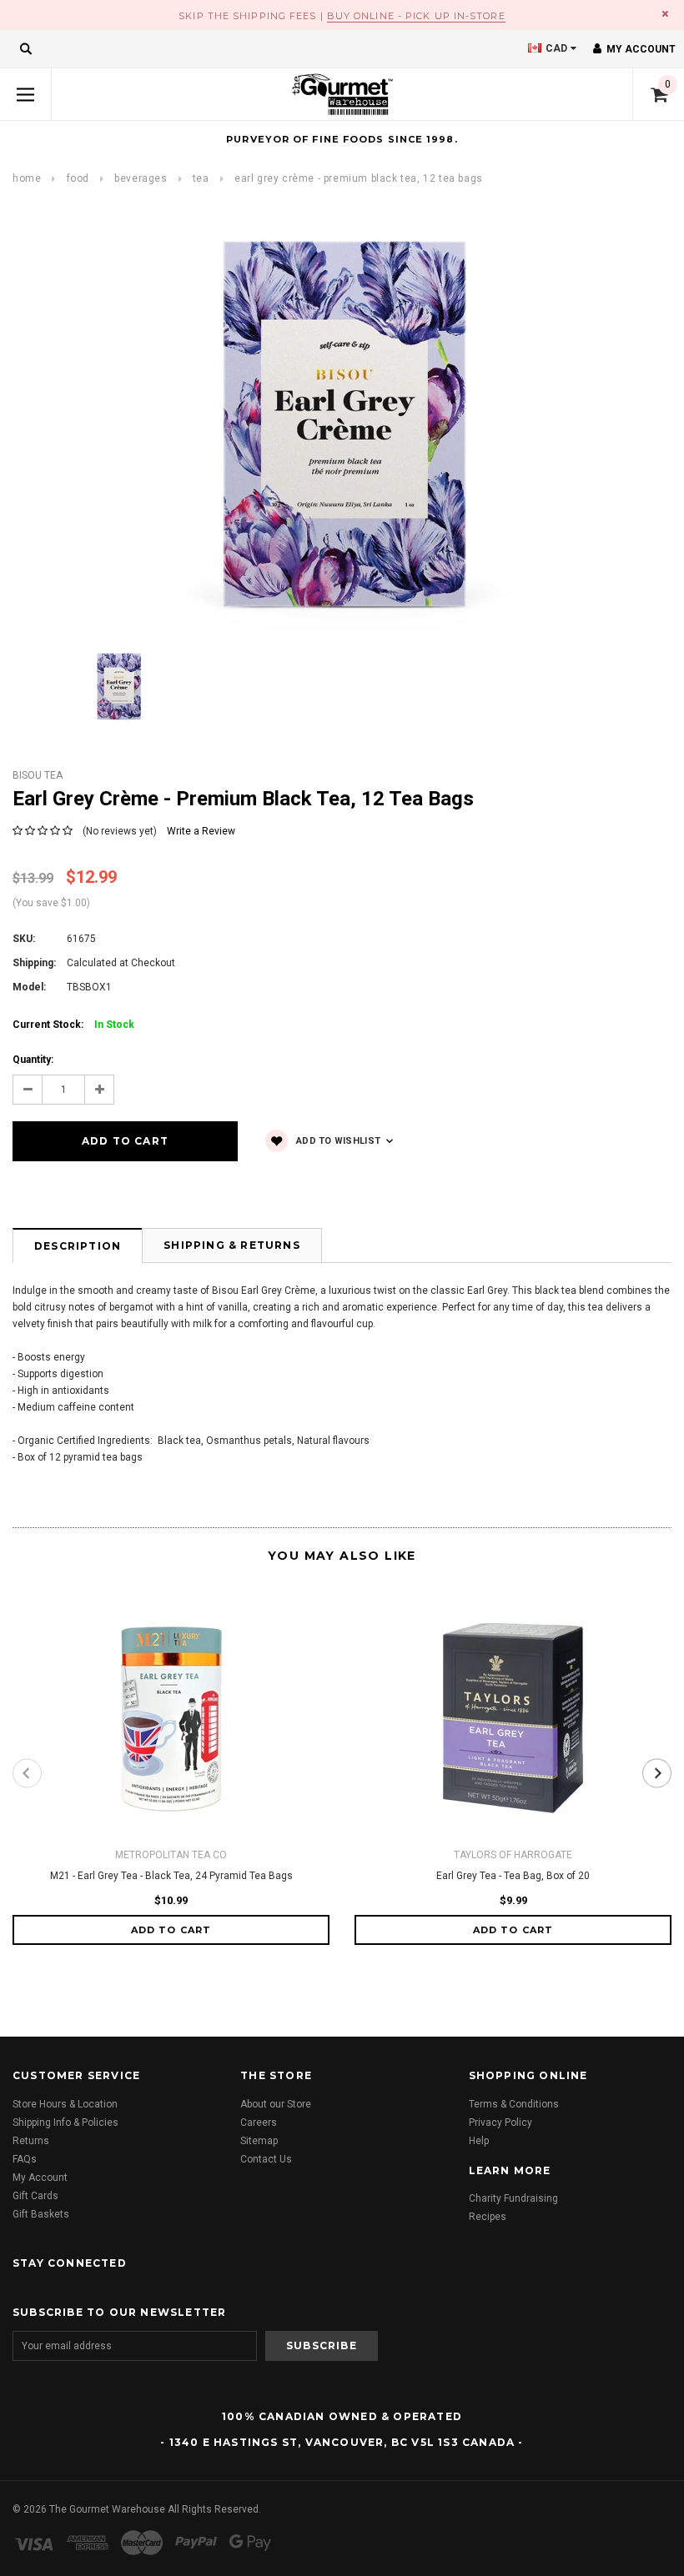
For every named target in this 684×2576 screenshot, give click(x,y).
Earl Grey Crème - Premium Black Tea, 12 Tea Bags (359, 178)
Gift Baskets (41, 2214)
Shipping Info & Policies (65, 2122)
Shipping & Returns (232, 1245)
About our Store (276, 2104)
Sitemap (259, 2141)
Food (78, 178)
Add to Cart (171, 1930)
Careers (259, 2122)
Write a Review (201, 831)
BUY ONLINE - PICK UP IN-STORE (416, 16)
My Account (40, 2178)
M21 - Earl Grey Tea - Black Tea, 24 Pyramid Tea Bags (171, 1876)
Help (479, 2141)
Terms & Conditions (514, 2104)
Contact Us (266, 2159)
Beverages (141, 178)
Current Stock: (73, 1025)
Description (78, 1246)
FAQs (25, 2159)
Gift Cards (35, 2196)
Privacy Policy (500, 2122)
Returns (31, 2141)
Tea (201, 178)
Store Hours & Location (65, 2104)
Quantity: (33, 1060)
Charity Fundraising (513, 2198)
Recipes (488, 2217)
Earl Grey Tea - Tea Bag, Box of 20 (513, 1876)
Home (27, 178)
